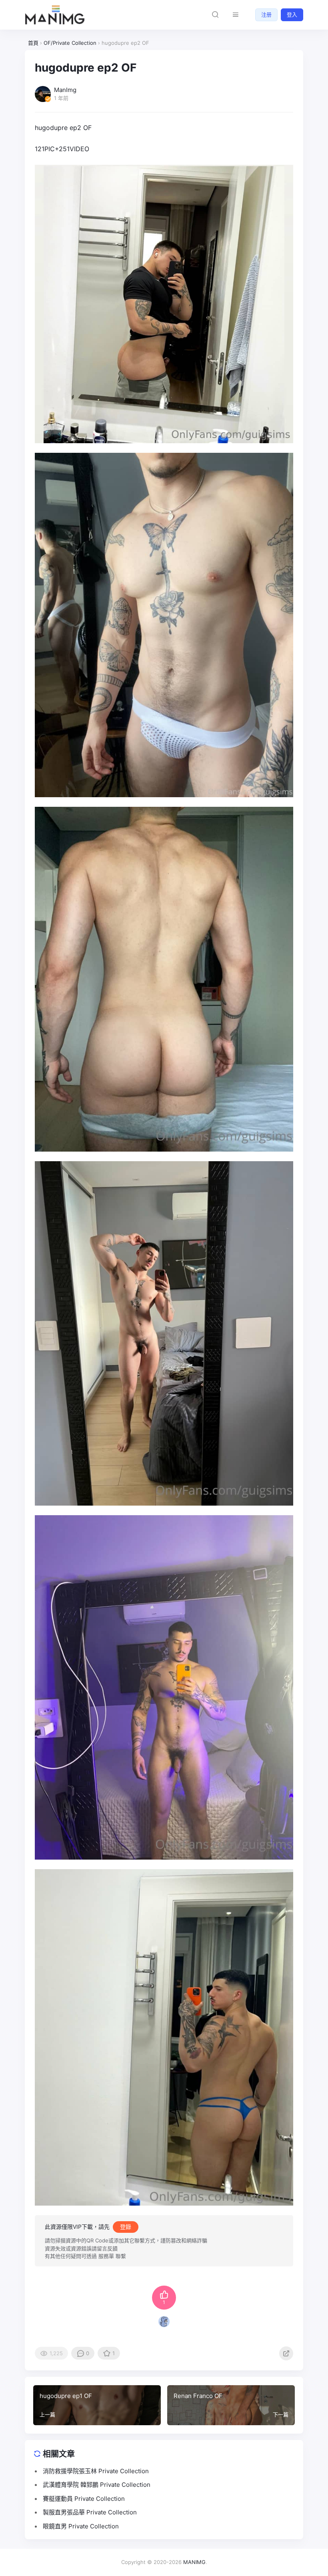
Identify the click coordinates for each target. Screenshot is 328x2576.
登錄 (126, 2227)
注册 (266, 14)
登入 (292, 14)
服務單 (106, 2256)
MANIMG (194, 2562)
